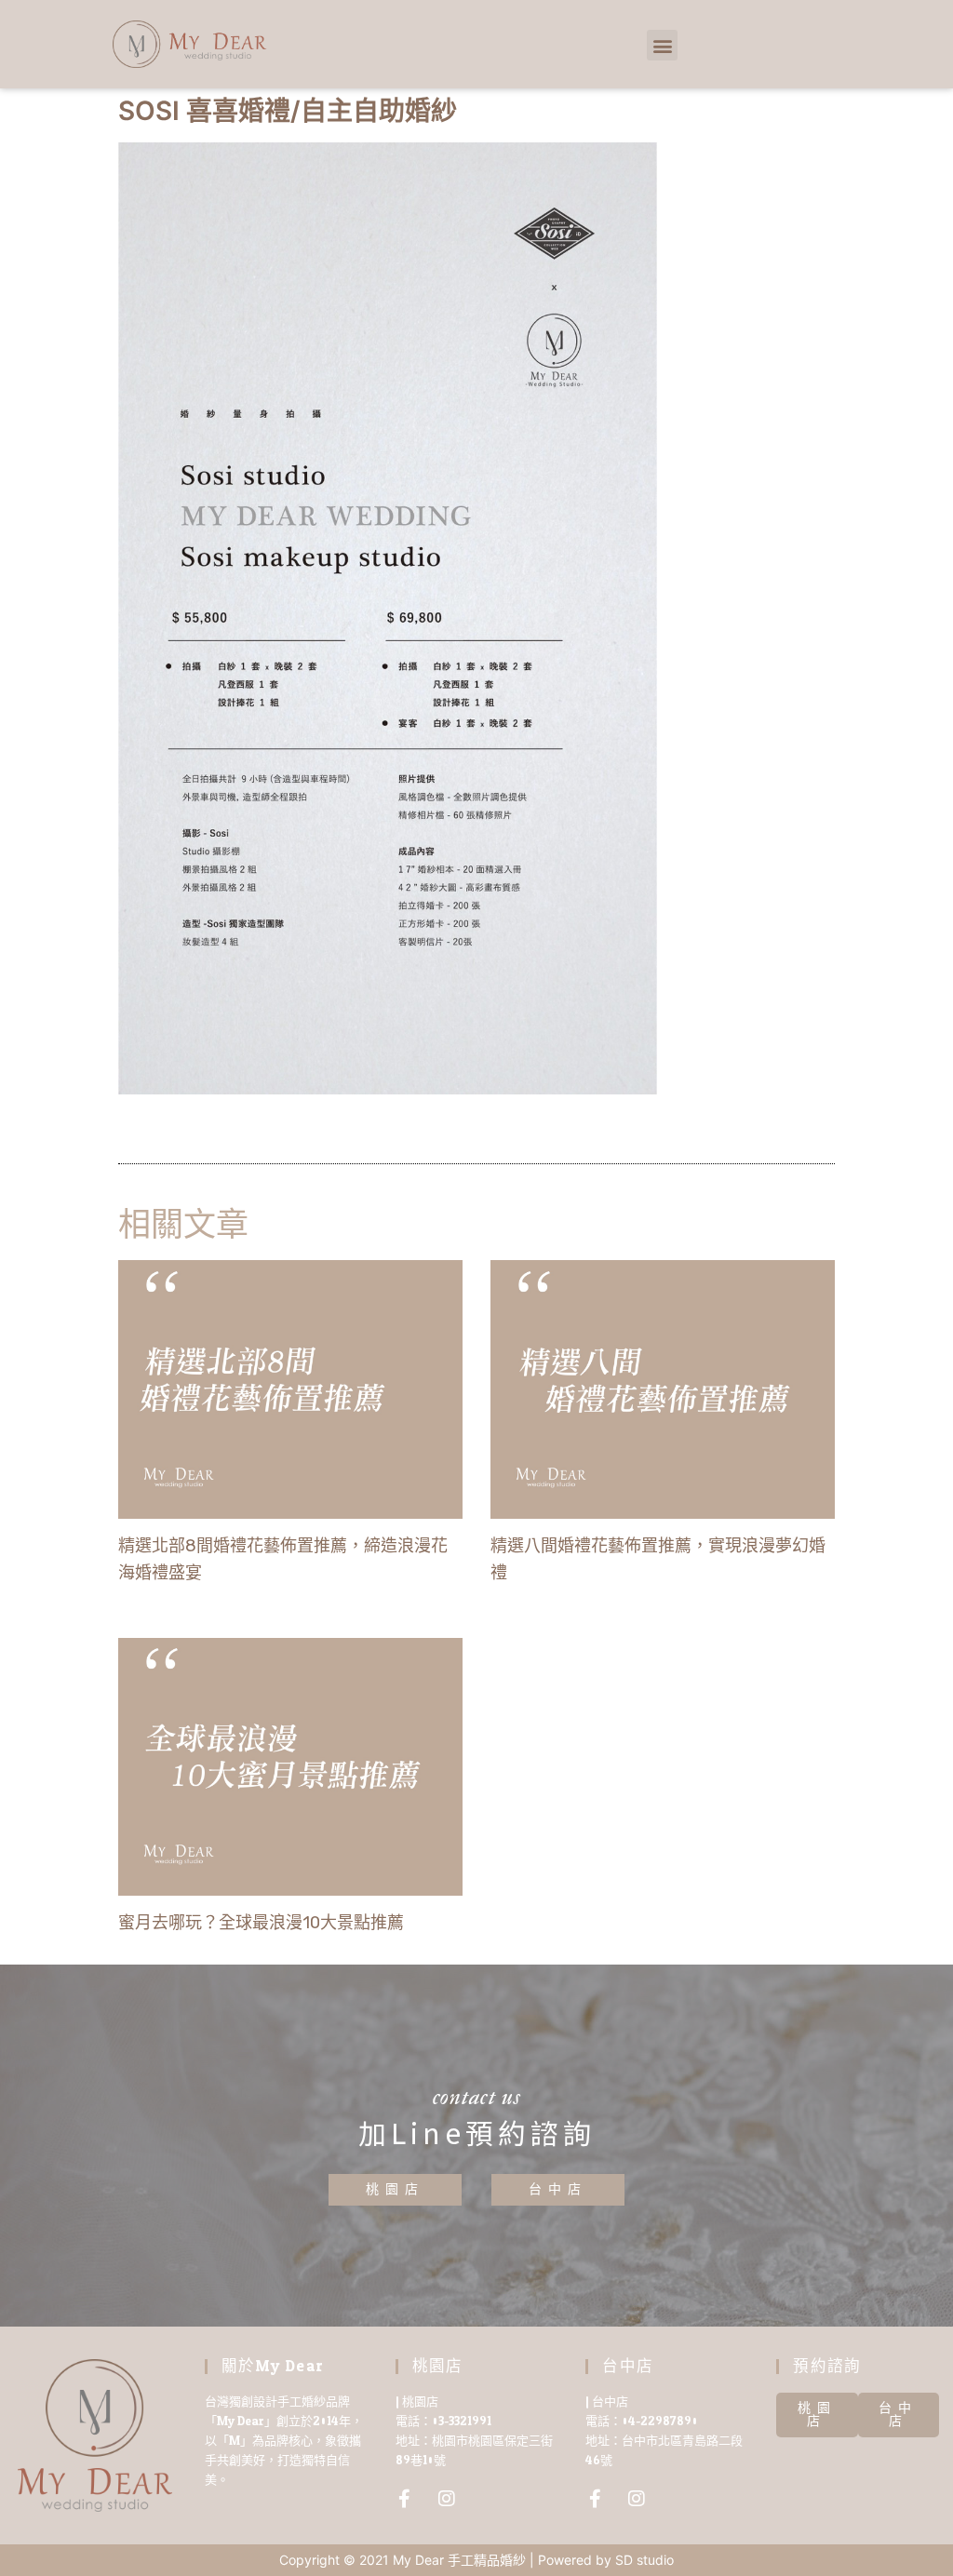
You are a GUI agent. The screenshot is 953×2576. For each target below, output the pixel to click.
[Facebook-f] (405, 2499)
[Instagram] (447, 2499)
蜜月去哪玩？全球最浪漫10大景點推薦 (261, 1923)
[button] (662, 45)
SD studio (644, 2560)
